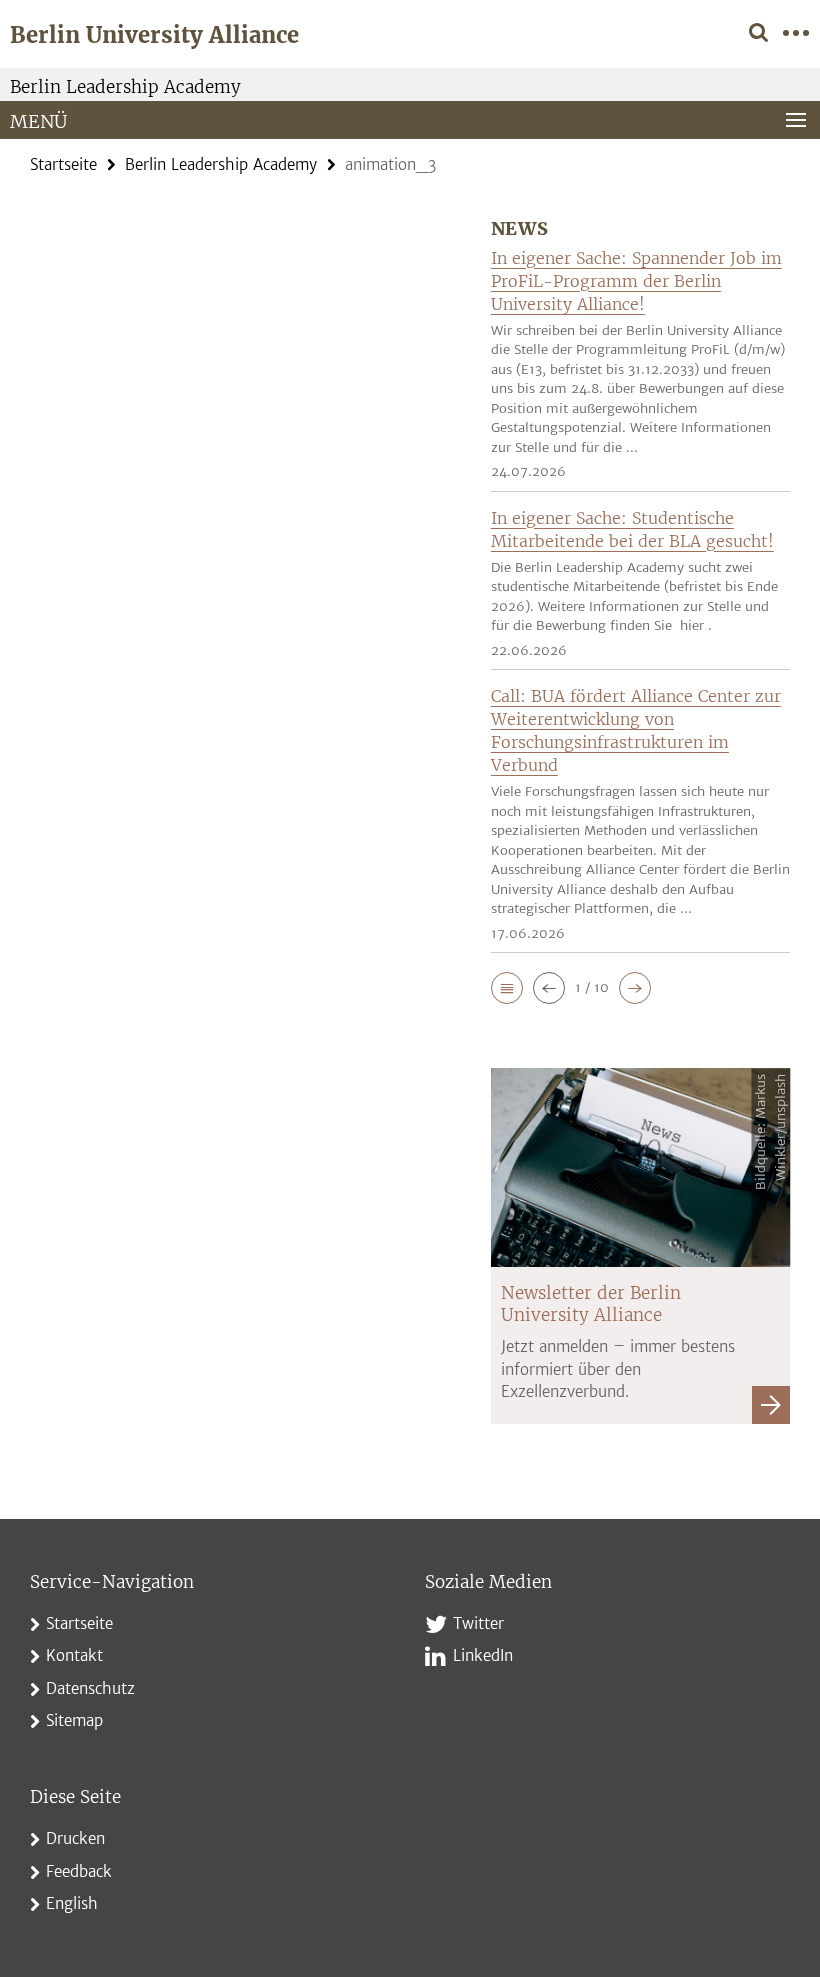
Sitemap (74, 1720)
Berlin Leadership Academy (125, 87)
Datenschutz (90, 1688)
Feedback (79, 1871)
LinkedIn (483, 1655)
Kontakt (74, 1655)
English (72, 1903)
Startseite (63, 164)
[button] (507, 988)
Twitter (478, 1623)
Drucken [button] (75, 1838)
